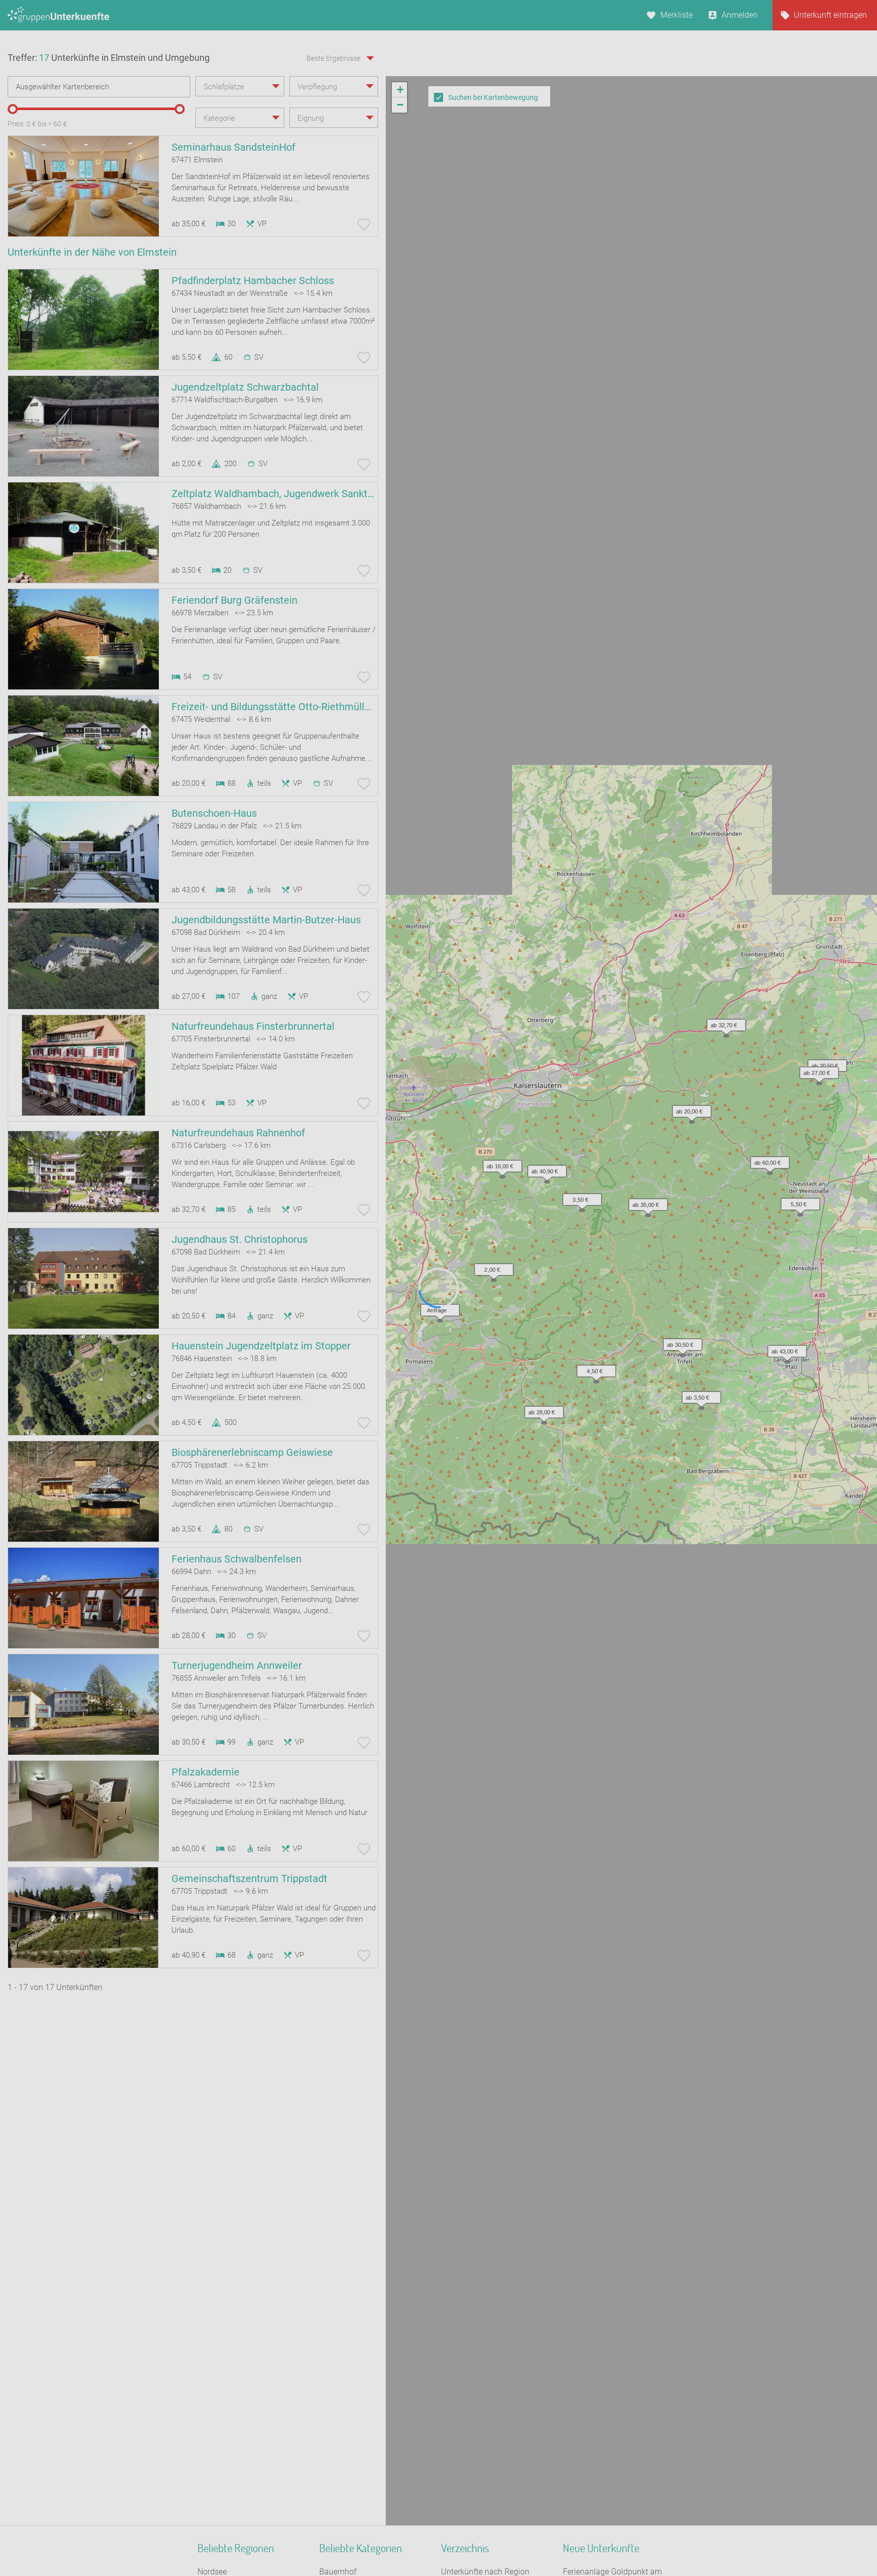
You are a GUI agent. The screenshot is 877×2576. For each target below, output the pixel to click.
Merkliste (677, 15)
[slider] (13, 109)
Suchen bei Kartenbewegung (493, 97)
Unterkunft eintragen (830, 15)
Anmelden (740, 15)
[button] (798, 1202)
